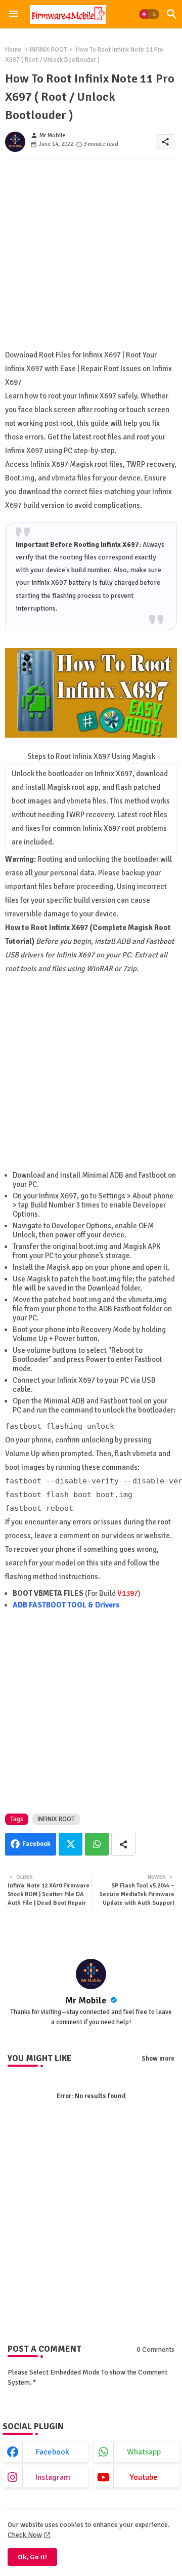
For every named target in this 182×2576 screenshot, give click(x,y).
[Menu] (14, 14)
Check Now (25, 2535)
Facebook (36, 1844)
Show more (158, 2059)
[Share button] (123, 1844)
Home (13, 50)
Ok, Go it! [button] (32, 2557)
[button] (149, 14)
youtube (144, 2477)
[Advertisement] (91, 257)
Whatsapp (97, 1844)
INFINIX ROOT (49, 50)
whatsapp (144, 2452)
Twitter (71, 1844)
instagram (53, 2477)
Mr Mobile (87, 2000)
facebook (53, 2452)
